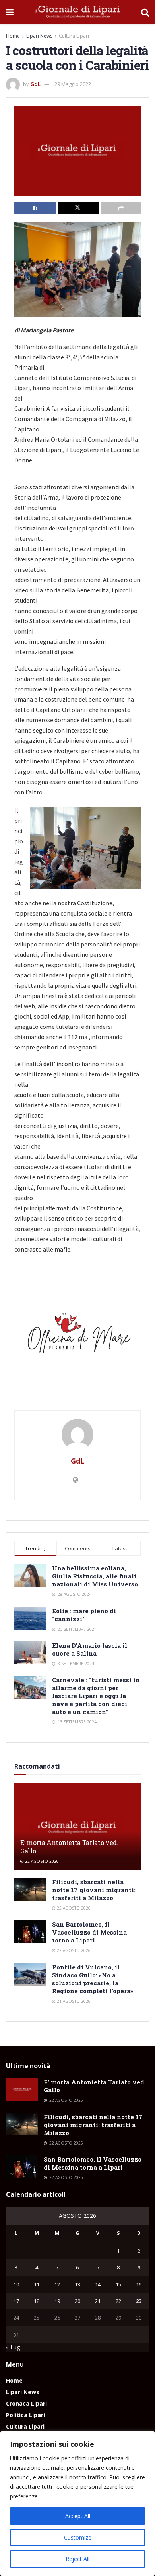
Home (13, 36)
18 (37, 2301)
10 (16, 2284)
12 (57, 2284)
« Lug (13, 2347)
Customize (78, 2537)
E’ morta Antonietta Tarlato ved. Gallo (69, 1847)
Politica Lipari (25, 2415)
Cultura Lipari (74, 36)
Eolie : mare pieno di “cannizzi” (84, 1615)
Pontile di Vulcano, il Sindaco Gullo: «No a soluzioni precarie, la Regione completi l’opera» (93, 1979)
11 (37, 2284)
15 (118, 2284)
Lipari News (39, 36)
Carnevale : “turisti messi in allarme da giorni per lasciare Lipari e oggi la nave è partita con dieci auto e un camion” (96, 1696)
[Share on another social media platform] (121, 208)
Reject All (77, 2559)
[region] (77, 2503)
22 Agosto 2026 (41, 1861)
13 (77, 2284)
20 (77, 2301)
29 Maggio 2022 (73, 84)
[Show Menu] (10, 12)
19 (57, 2301)
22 (118, 2301)
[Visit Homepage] (77, 12)
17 (16, 2301)
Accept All (78, 2516)
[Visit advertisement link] (77, 1336)
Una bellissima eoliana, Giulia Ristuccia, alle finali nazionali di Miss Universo (95, 1576)
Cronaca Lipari (26, 2403)
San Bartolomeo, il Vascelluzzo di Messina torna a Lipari (89, 1932)
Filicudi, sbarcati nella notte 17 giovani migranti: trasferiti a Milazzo (94, 1890)
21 (98, 2301)
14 (98, 2284)
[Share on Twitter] (78, 208)
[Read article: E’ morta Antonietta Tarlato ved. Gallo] (77, 1828)
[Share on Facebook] (35, 208)
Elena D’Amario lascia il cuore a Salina (90, 1649)
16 (139, 2284)
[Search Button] (145, 12)
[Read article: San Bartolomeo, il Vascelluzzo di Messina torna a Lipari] (30, 1932)
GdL (35, 84)
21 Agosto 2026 (73, 2001)
